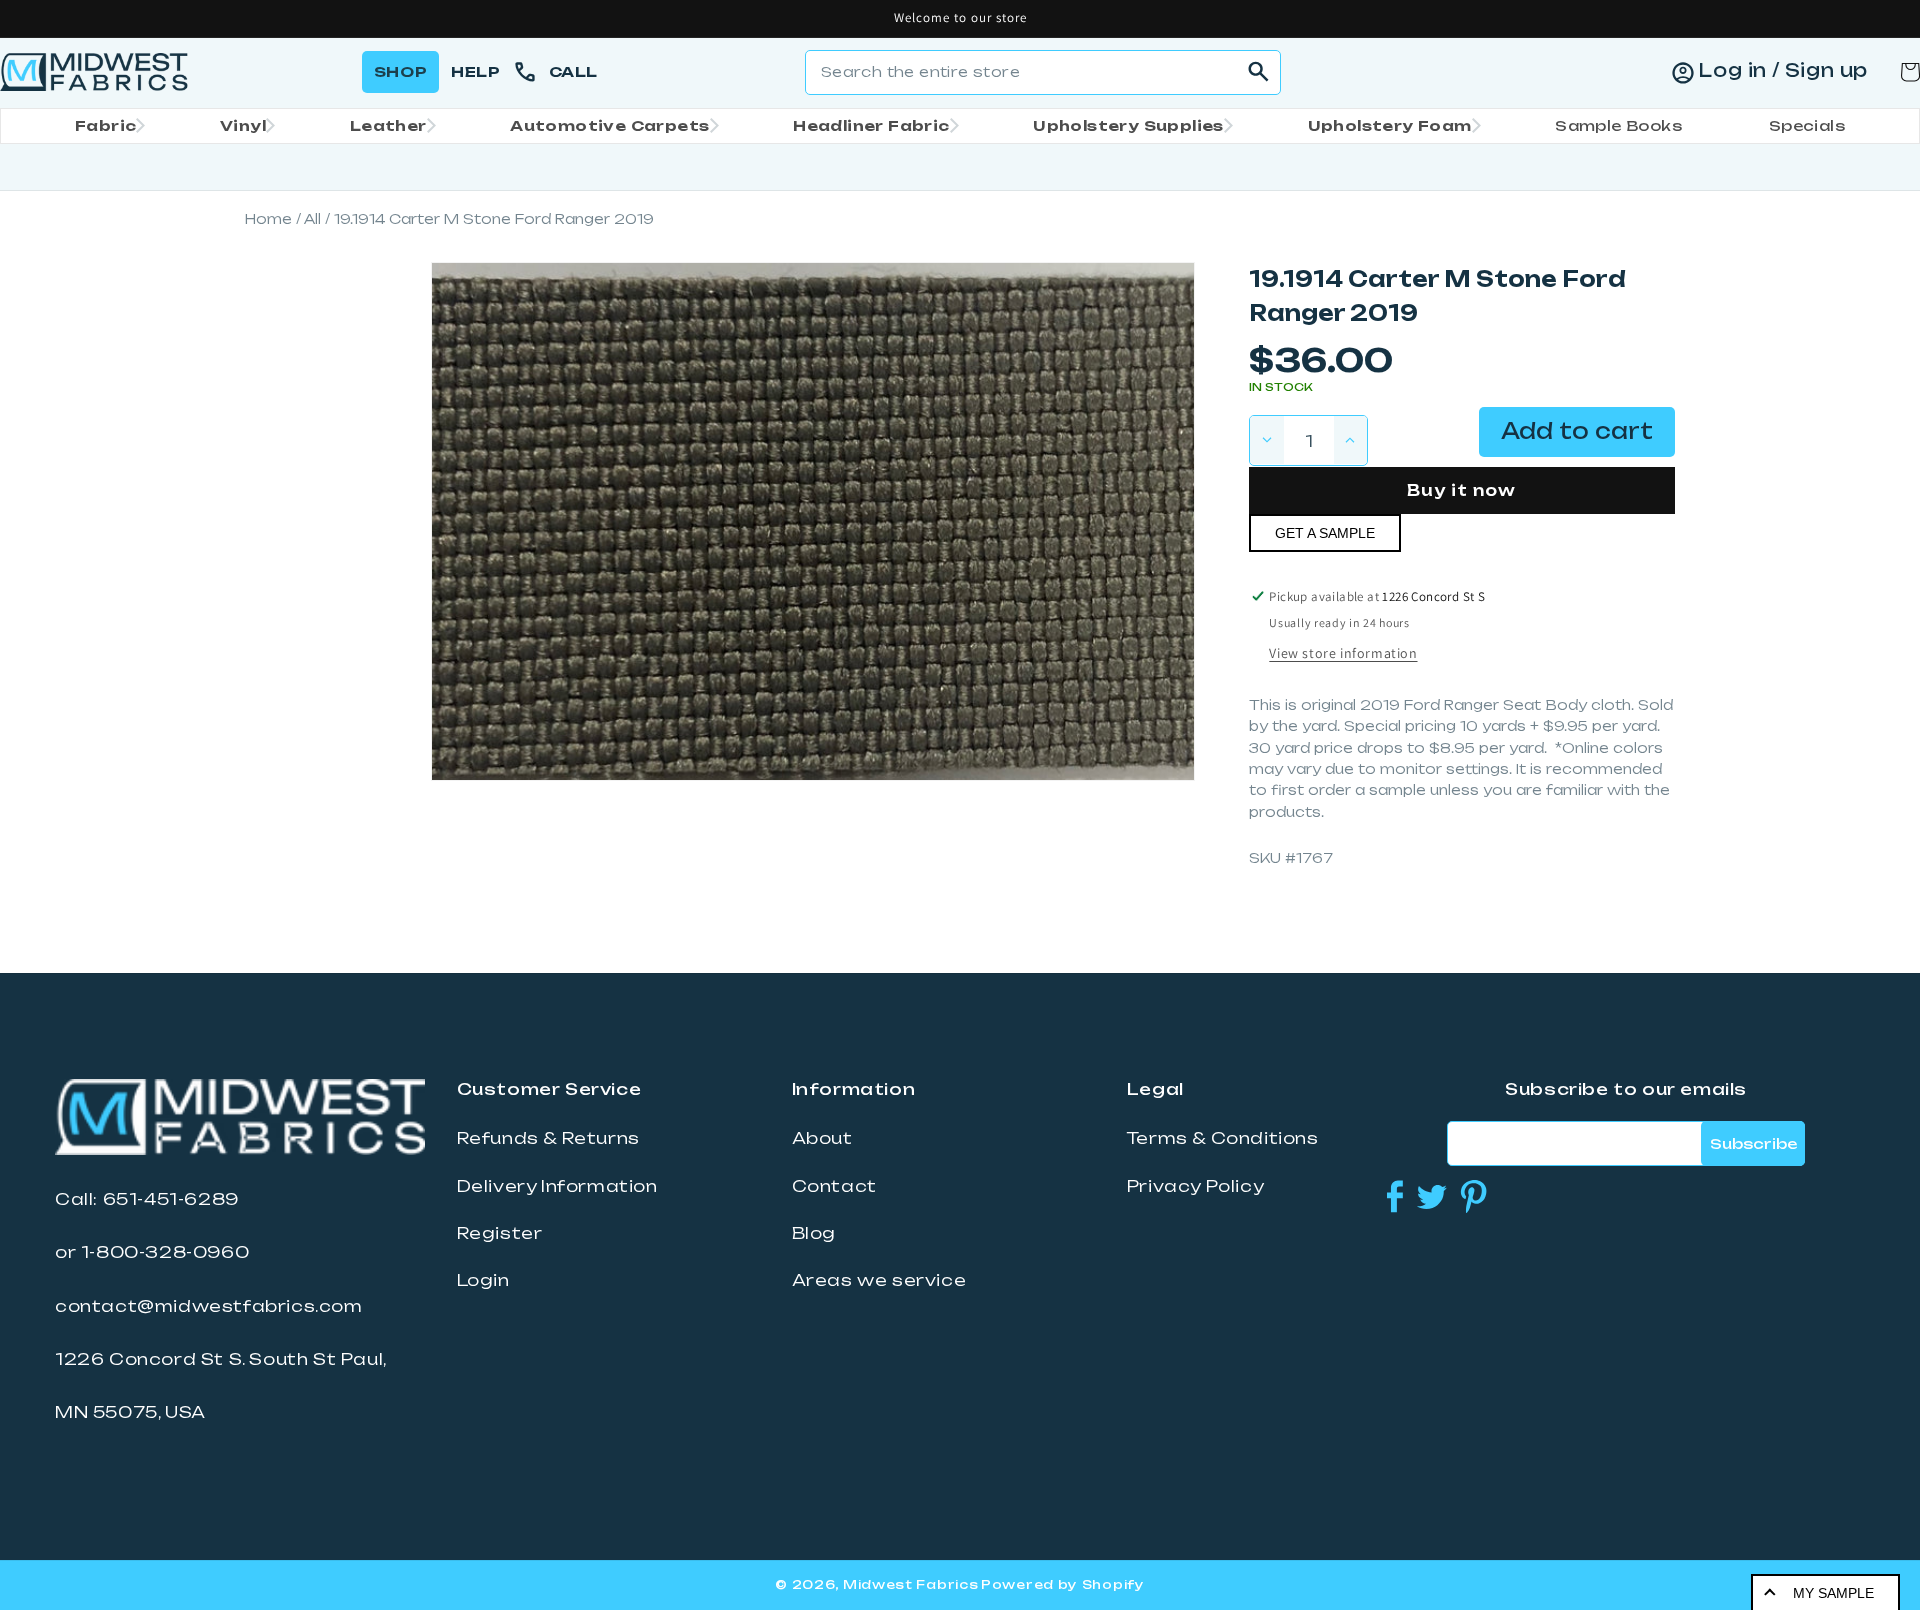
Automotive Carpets (609, 125)
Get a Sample (1325, 533)
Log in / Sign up (1783, 70)
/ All (308, 219)
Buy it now (1461, 490)
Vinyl (243, 125)
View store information (1343, 653)
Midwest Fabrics (911, 1584)
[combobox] (1043, 72)
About (822, 1138)
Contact (834, 1186)
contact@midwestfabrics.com (209, 1306)
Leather (388, 125)
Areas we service (879, 1280)
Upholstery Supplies (1128, 125)
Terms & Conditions (1223, 1138)
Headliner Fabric (871, 125)
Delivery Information (557, 1186)
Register (500, 1233)
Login (483, 1280)
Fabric (105, 125)
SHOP (400, 71)
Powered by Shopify (1063, 1584)
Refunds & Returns (548, 1138)
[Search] (1259, 72)
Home (268, 219)
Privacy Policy (1195, 1186)
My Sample (1833, 1593)
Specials (1807, 125)
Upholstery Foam (1390, 125)
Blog (814, 1233)
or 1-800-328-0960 (152, 1252)
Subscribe (1753, 1143)
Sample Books (1618, 125)
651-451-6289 (171, 1199)
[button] (104, 126)
